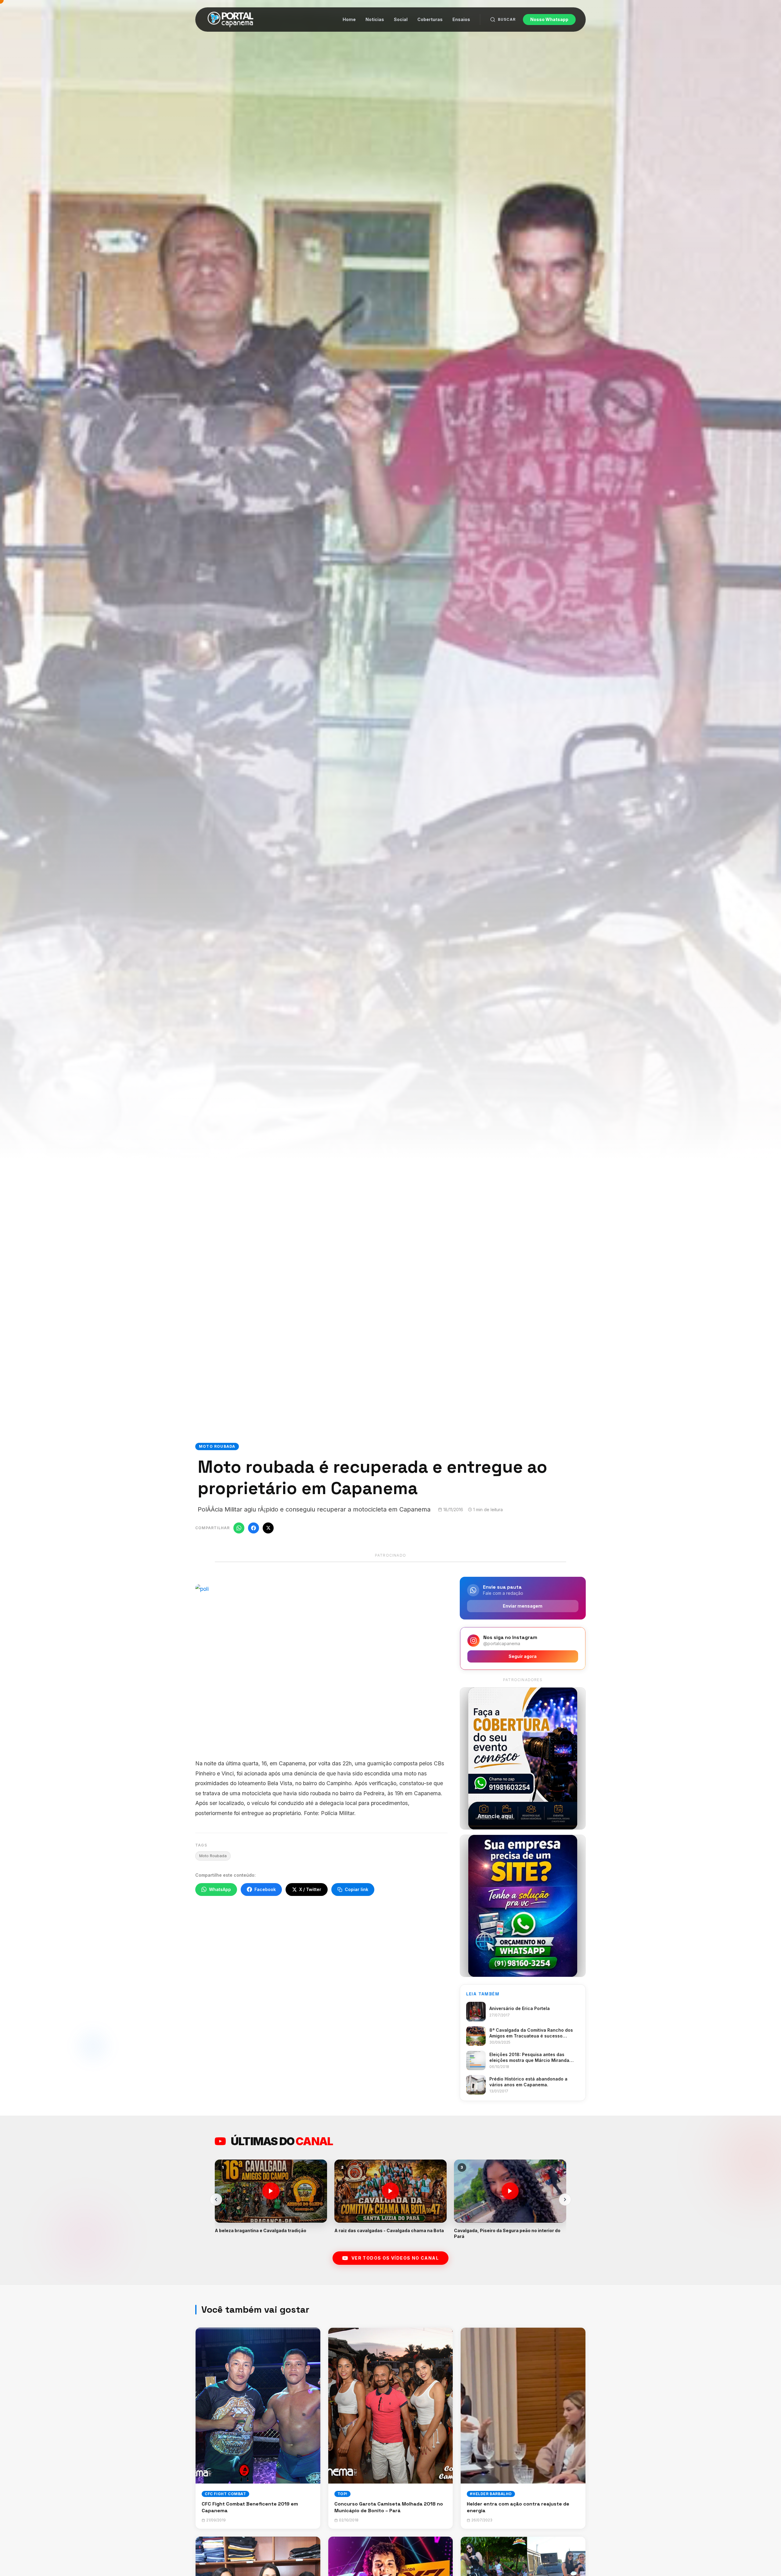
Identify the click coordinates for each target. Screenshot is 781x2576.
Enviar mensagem (523, 1606)
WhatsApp (220, 1889)
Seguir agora (523, 1656)
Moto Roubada (213, 1856)
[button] (271, 2199)
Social (401, 19)
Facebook (265, 1889)
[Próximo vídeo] (565, 2200)
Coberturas (430, 19)
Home (349, 19)
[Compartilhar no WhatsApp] (239, 1528)
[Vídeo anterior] (216, 2200)
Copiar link (356, 1889)
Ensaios (461, 19)
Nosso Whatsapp (549, 19)
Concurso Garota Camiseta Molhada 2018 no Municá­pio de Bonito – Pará (389, 2507)
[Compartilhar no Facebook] (254, 1528)
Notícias (375, 19)
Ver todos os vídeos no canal (395, 2258)
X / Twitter (310, 1889)
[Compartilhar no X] (268, 1528)
